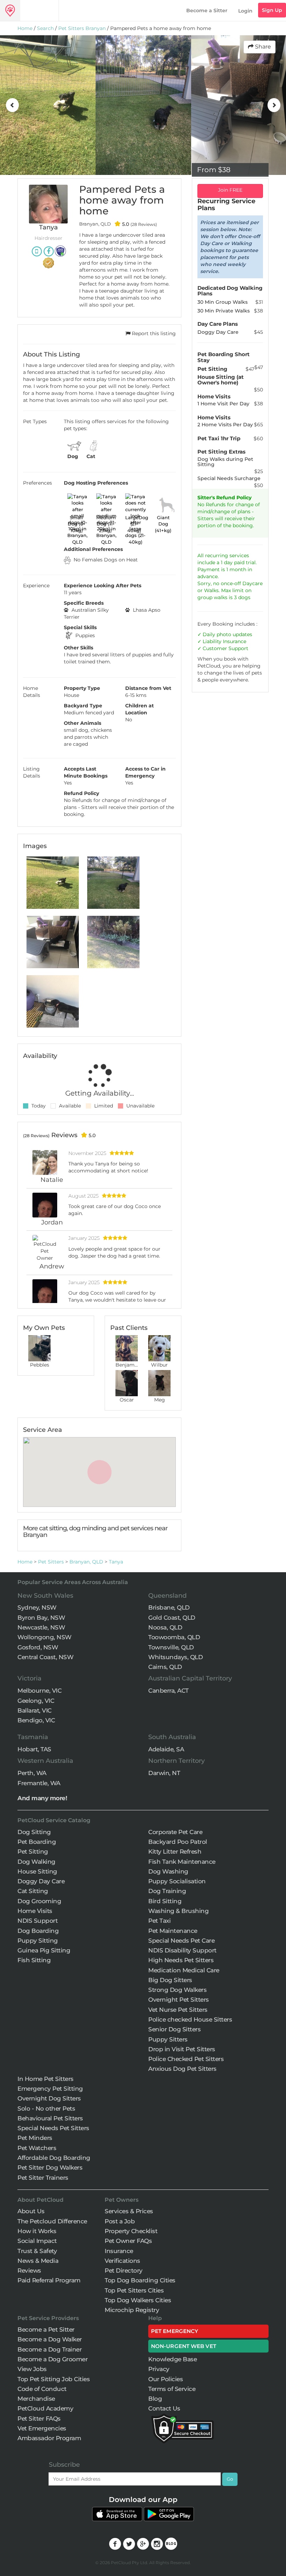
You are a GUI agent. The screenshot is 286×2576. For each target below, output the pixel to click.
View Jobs (32, 2369)
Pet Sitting (33, 1852)
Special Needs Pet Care (181, 1941)
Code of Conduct (42, 2389)
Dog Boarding (38, 1931)
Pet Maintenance (173, 1931)
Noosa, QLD (165, 1627)
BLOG (171, 2544)
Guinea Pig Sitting (44, 1950)
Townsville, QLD (171, 1647)
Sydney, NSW (37, 1607)
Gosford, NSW (38, 1647)
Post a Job (120, 2221)
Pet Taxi (159, 1921)
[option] (48, 105)
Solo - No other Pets (46, 2108)
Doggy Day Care (41, 1881)
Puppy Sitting (38, 1941)
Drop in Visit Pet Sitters (182, 2049)
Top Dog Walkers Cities (138, 2300)
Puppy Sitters (168, 2039)
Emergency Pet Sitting (50, 2089)
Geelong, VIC (36, 1701)
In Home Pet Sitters (46, 2079)
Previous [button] (12, 105)
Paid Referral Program (49, 2280)
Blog (155, 2399)
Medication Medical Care (184, 1970)
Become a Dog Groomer (52, 2359)
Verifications (122, 2261)
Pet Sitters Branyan (82, 28)
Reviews (29, 2270)
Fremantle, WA (39, 1783)
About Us (31, 2211)
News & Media (38, 2261)
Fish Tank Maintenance (182, 1862)
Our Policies (165, 2379)
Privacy (159, 2369)
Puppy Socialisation (177, 1881)
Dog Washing (168, 1871)
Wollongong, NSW (44, 1637)
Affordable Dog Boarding (54, 2158)
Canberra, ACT (168, 1691)
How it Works (37, 2231)
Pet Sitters (51, 1562)
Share (262, 47)
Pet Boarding (37, 1842)
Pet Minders (35, 2138)
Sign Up (272, 10)
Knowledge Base (172, 2359)
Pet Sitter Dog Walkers (50, 2167)
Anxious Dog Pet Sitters (182, 2069)
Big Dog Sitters (170, 1980)
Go (230, 2479)
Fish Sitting (34, 1960)
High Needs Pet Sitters (181, 1960)
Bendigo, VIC (36, 1720)
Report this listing (153, 333)
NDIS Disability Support (182, 1950)
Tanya (116, 1562)
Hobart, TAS (34, 1749)
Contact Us (164, 2408)
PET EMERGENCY (175, 2331)
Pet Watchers (37, 2148)
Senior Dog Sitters (174, 2029)
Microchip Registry (132, 2310)
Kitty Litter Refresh (175, 1852)
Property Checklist (131, 2231)
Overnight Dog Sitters (49, 2098)
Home (25, 28)
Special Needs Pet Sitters (53, 2128)
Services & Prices (129, 2211)
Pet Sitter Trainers (43, 2178)
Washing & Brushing (178, 1911)
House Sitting (37, 1871)
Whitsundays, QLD (175, 1657)
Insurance (235, 641)
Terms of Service (172, 2389)
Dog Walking (36, 1862)
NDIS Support (37, 1921)
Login (245, 11)
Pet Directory (124, 2270)
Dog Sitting (34, 1832)
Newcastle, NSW (41, 1627)
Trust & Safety (37, 2251)
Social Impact (37, 2241)
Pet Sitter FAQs (39, 2419)
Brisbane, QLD (169, 1607)
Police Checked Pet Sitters (186, 2059)
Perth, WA (32, 1773)
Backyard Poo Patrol (178, 1842)
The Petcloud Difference (52, 2221)
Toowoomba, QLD (174, 1637)
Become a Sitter (207, 10)
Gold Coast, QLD (172, 1618)
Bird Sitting (165, 1901)
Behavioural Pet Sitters (50, 2118)
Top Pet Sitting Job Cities (54, 2379)
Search (45, 28)
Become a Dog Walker (50, 2339)
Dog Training (167, 1891)
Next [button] (274, 105)
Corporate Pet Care (175, 1832)
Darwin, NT (164, 1773)
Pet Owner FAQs (128, 2241)
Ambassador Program (49, 2438)
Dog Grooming (39, 1901)
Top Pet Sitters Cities (134, 2290)
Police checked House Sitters (190, 2019)
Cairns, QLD (165, 1667)
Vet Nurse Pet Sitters (178, 2010)
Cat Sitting (33, 1891)
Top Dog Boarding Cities (140, 2280)
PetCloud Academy (45, 2408)
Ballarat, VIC (35, 1710)
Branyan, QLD (86, 1562)
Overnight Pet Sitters (179, 2000)
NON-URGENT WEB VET (184, 2346)
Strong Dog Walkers (177, 1990)
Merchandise (36, 2399)
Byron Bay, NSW (41, 1618)
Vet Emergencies (42, 2428)
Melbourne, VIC (39, 1691)
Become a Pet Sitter (46, 2330)
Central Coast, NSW (45, 1657)
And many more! (42, 1798)
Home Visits (35, 1911)
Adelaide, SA (166, 1749)
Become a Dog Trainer (50, 2349)
